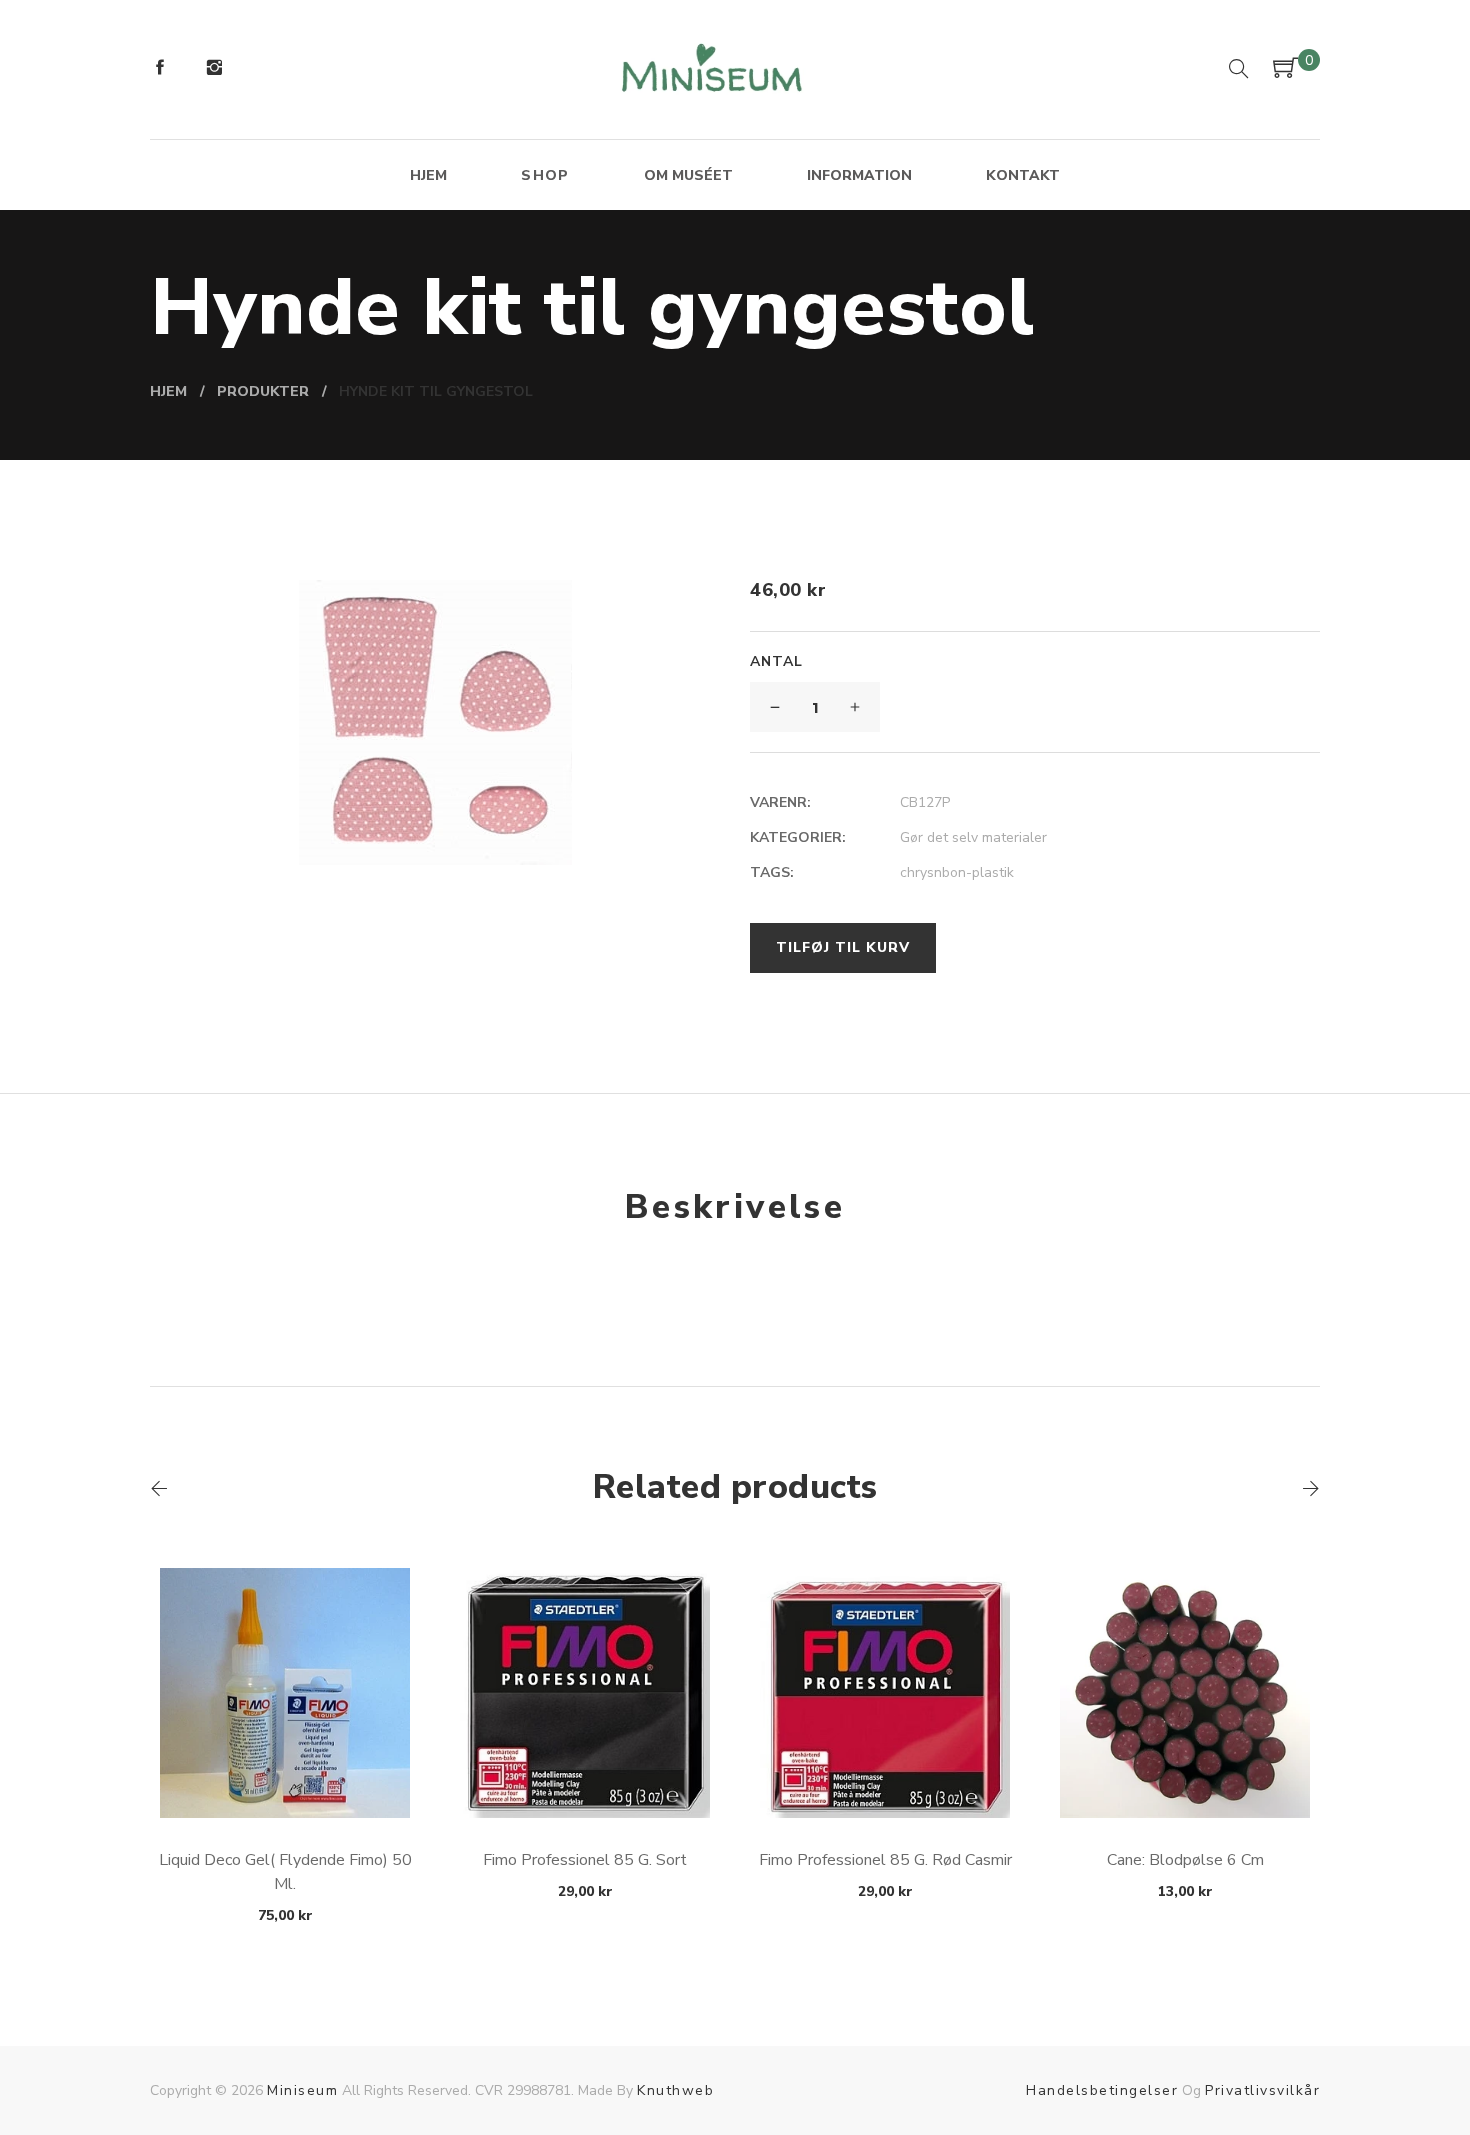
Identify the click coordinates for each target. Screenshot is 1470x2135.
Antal (776, 661)
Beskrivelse (735, 1207)
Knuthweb (675, 2090)
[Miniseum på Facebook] (160, 70)
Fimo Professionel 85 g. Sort (585, 1860)
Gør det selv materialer (973, 837)
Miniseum (302, 2090)
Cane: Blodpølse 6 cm (1185, 1860)
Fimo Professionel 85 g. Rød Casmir (885, 1860)
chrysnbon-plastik (957, 872)
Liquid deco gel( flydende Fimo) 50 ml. (285, 1872)
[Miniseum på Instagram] (214, 70)
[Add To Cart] (285, 1770)
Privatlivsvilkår (1262, 2090)
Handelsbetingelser (1102, 2090)
